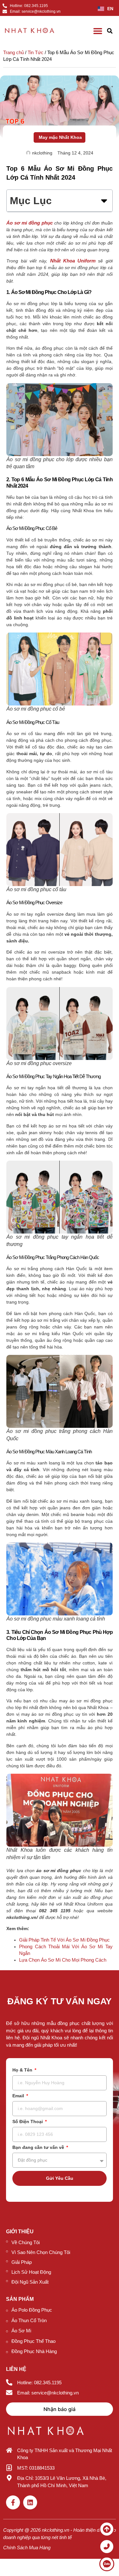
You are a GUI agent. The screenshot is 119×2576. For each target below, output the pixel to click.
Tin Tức (36, 52)
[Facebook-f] (13, 2502)
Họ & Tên (23, 2070)
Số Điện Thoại (28, 2122)
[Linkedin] (30, 2502)
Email (19, 2096)
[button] (110, 31)
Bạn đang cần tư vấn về (39, 2147)
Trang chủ (13, 52)
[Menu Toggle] (98, 31)
